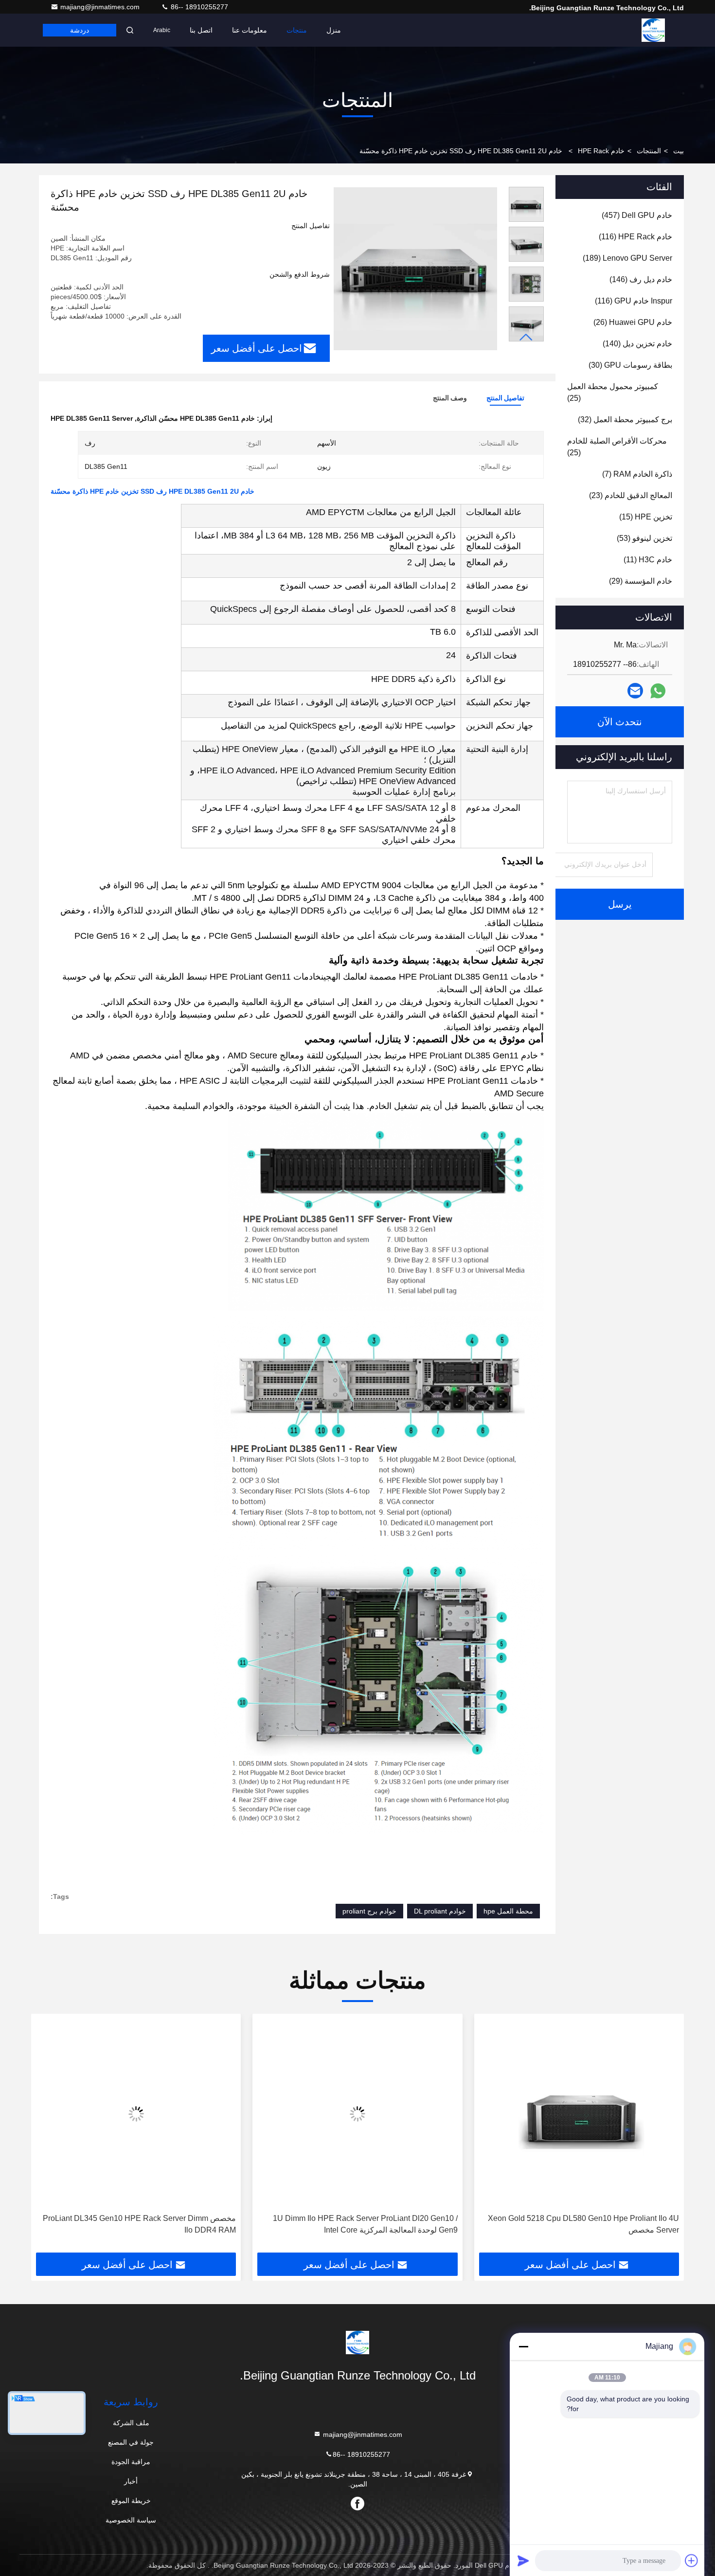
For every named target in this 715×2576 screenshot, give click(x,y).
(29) (641, 581)
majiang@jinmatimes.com (101, 7)
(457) (637, 215)
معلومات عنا (250, 30)
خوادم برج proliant (369, 1911)
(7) (637, 474)
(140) (637, 344)
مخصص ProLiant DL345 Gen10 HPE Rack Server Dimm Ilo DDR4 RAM (139, 2224)
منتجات (297, 30)
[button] (526, 337)
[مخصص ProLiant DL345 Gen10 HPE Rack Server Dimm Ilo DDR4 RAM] (136, 2114)
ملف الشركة (131, 2423)
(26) (633, 322)
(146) (641, 279)
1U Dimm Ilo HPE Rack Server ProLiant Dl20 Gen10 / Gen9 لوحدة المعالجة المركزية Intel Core (365, 2224)
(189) (627, 258)
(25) (613, 392)
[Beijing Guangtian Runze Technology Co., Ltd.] (653, 30)
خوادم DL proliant (440, 1911)
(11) (648, 560)
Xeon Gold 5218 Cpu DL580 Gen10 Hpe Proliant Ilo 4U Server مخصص (583, 2224)
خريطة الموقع (131, 2501)
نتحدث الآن (620, 722)
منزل (334, 30)
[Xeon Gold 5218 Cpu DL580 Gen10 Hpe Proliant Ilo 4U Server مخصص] (579, 2114)
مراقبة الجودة (131, 2462)
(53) (644, 538)
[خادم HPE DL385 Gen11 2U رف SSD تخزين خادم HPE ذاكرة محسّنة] (415, 268)
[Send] (523, 2560)
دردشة (80, 30)
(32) (625, 420)
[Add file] (692, 2560)
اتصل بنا (201, 30)
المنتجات (649, 151)
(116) (635, 237)
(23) (631, 495)
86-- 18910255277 (198, 7)
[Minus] (523, 2346)
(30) (630, 365)
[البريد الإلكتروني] (635, 691)
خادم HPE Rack (601, 151)
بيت (679, 151)
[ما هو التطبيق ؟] (658, 691)
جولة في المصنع (131, 2442)
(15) (646, 517)
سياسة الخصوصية (131, 2520)
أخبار (131, 2481)
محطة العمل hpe (508, 1911)
